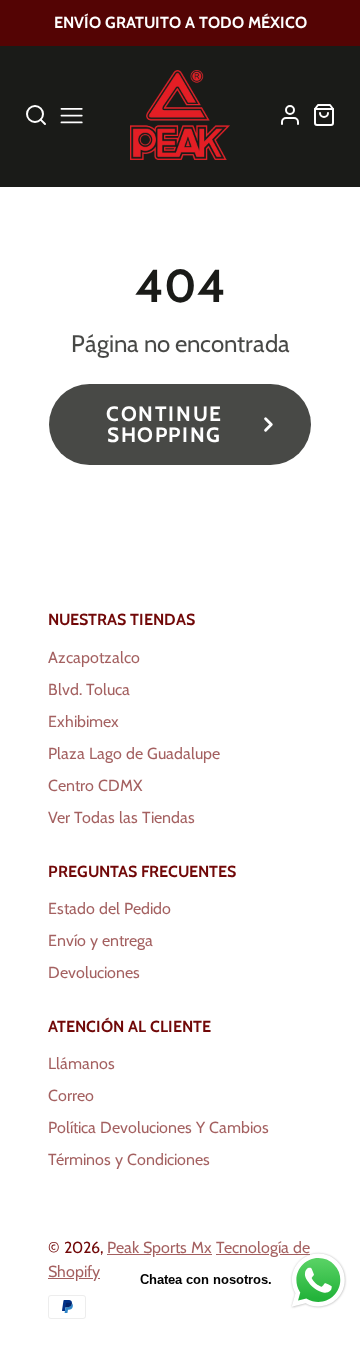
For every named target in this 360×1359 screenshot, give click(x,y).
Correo (71, 1095)
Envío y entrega (100, 940)
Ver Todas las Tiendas (121, 817)
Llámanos (81, 1063)
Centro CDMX (95, 785)
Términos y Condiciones (129, 1159)
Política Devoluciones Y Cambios (158, 1127)
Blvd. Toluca (89, 689)
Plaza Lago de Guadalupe (134, 753)
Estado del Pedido (109, 908)
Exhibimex (83, 721)
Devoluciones (94, 972)
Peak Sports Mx (159, 1247)
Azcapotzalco (94, 657)
